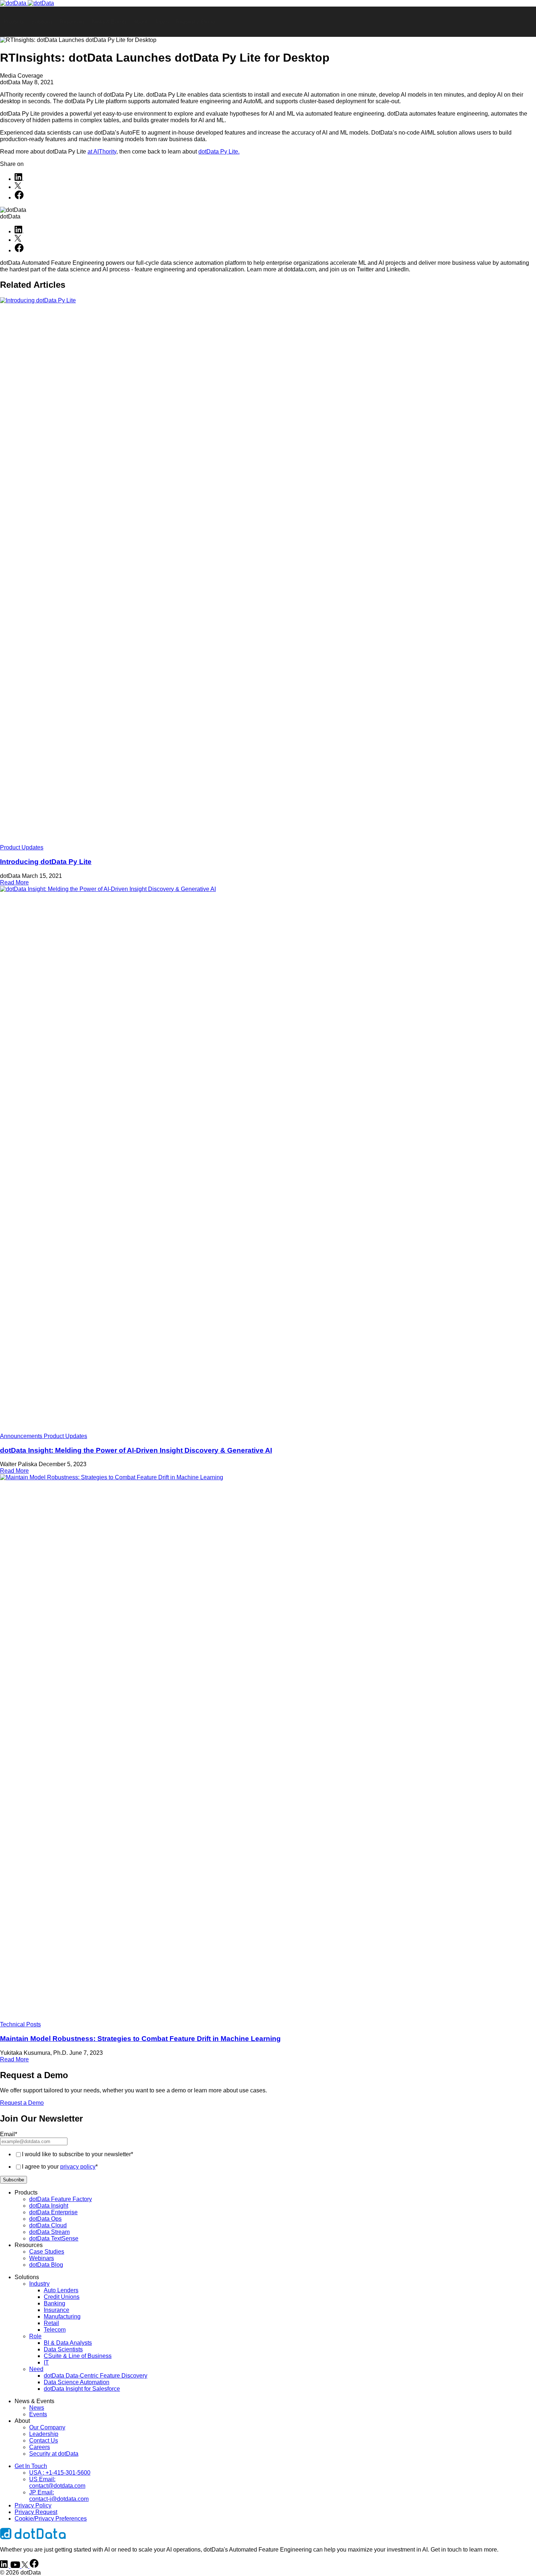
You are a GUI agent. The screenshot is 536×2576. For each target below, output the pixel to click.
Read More (14, 882)
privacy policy (78, 2167)
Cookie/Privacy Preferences (51, 2519)
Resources (72, 22)
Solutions (42, 22)
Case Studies (47, 2252)
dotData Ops (45, 2219)
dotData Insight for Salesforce (82, 2389)
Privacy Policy (33, 2505)
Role (35, 2336)
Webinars (42, 2258)
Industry (39, 2284)
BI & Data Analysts (68, 2343)
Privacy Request (36, 2512)
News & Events (109, 22)
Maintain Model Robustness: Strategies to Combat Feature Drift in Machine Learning (140, 2039)
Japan (162, 22)
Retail (51, 2323)
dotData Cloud (48, 2225)
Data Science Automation (77, 2382)
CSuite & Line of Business (78, 2356)
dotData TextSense (54, 2238)
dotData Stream (49, 2232)
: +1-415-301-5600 (60, 2473)
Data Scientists (63, 2349)
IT (46, 2362)
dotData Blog (46, 2265)
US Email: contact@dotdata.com (57, 2482)
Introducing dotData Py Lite (46, 862)
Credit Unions (62, 2297)
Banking (55, 2303)
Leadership (44, 2434)
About (141, 22)
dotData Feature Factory (61, 2199)
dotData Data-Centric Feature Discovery (96, 2376)
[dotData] (27, 3)
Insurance (57, 2310)
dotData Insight (49, 2206)
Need (36, 2369)
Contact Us (44, 2441)
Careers (40, 2447)
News (37, 2408)
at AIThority (102, 152)
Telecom (55, 2330)
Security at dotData (54, 2454)
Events (38, 2414)
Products (14, 22)
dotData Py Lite (218, 152)
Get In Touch (31, 2466)
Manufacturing (62, 2317)
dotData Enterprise (53, 2212)
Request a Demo (196, 22)
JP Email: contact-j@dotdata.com (59, 2496)
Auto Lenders (61, 2290)
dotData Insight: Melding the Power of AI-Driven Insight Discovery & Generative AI (136, 1450)
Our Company (47, 2427)
